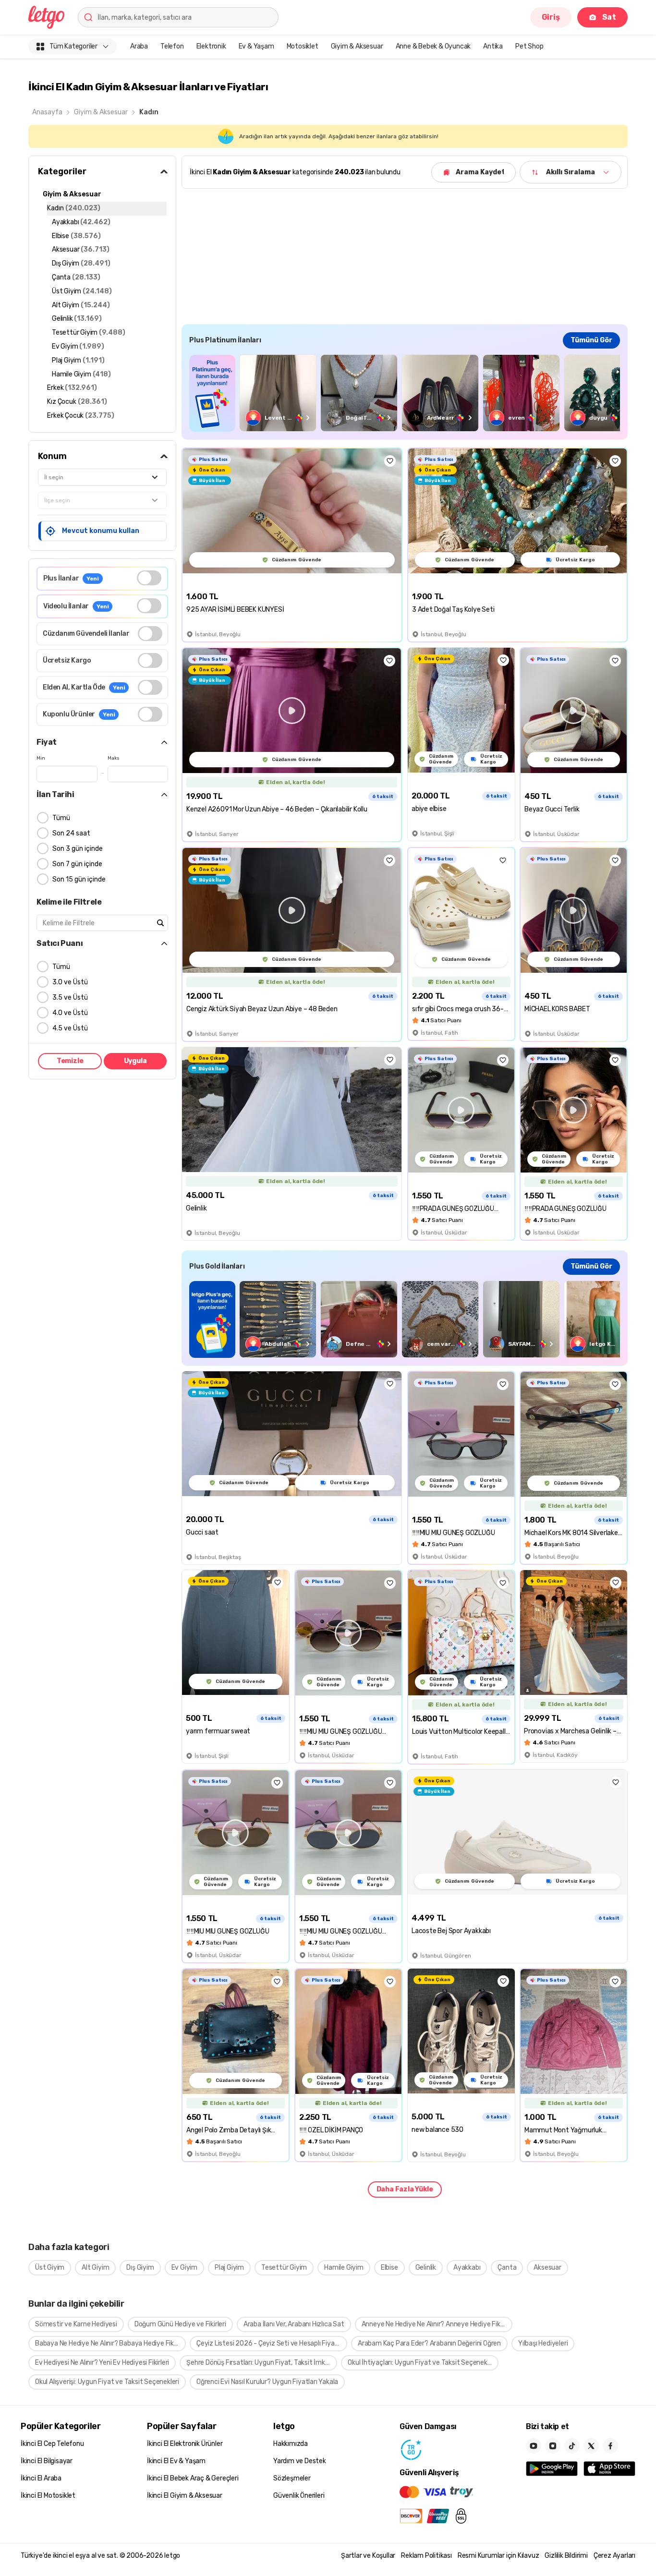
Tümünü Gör (591, 340)
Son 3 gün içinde (78, 849)
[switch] (149, 578)
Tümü (61, 818)
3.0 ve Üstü (70, 982)
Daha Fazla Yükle (405, 2189)
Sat (609, 17)
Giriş (551, 17)
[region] (405, 393)
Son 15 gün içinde (79, 879)
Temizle (70, 1061)
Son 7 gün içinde (77, 864)
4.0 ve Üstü (70, 1013)
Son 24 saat (71, 833)
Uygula (135, 1061)
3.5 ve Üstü (70, 998)
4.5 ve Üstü (70, 1028)
